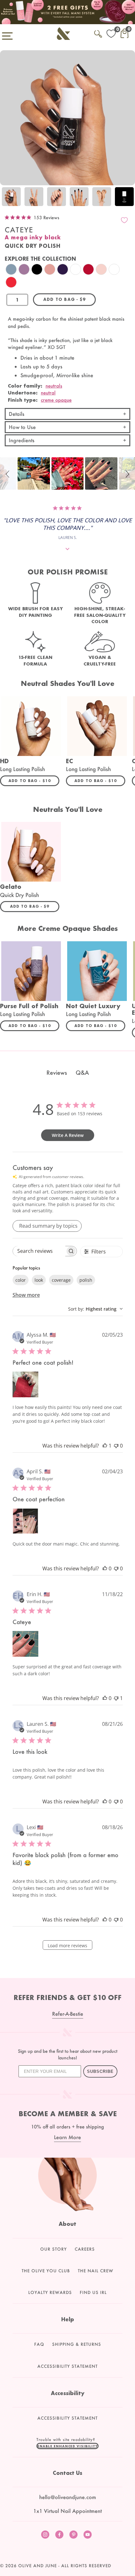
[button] (8, 473)
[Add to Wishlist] (124, 220)
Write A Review (68, 1135)
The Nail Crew (96, 2271)
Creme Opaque (56, 400)
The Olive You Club (46, 2271)
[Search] (98, 33)
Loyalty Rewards (50, 2292)
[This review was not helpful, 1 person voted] (116, 1698)
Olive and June (38, 2566)
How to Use (22, 427)
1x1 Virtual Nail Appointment (67, 2511)
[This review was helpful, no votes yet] (105, 1568)
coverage (61, 1280)
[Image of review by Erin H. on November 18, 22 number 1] (25, 1644)
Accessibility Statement (67, 2366)
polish (86, 1280)
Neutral (48, 393)
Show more (26, 1295)
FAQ (39, 2344)
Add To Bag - (34, 780)
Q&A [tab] (82, 1073)
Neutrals (54, 386)
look (39, 1280)
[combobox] (95, 1309)
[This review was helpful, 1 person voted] (105, 1446)
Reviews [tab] (57, 1073)
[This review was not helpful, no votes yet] (116, 1446)
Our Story (54, 2249)
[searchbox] (39, 1251)
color (21, 1280)
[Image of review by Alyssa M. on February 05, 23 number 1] (25, 1384)
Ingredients (22, 440)
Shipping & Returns (77, 2344)
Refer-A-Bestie (68, 2014)
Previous (6, 197)
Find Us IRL (93, 2292)
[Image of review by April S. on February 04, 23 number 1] (25, 1521)
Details (17, 414)
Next (129, 197)
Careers (85, 2249)
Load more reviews (67, 1946)
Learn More (67, 2137)
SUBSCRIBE (100, 2071)
